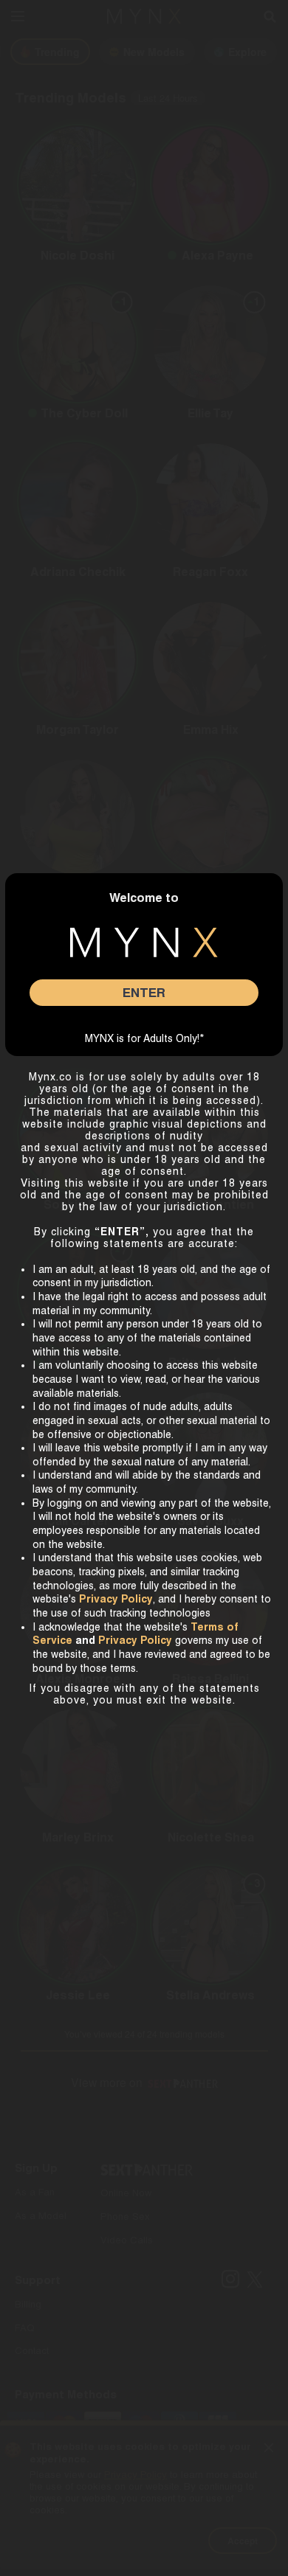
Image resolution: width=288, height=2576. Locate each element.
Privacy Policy (135, 1640)
